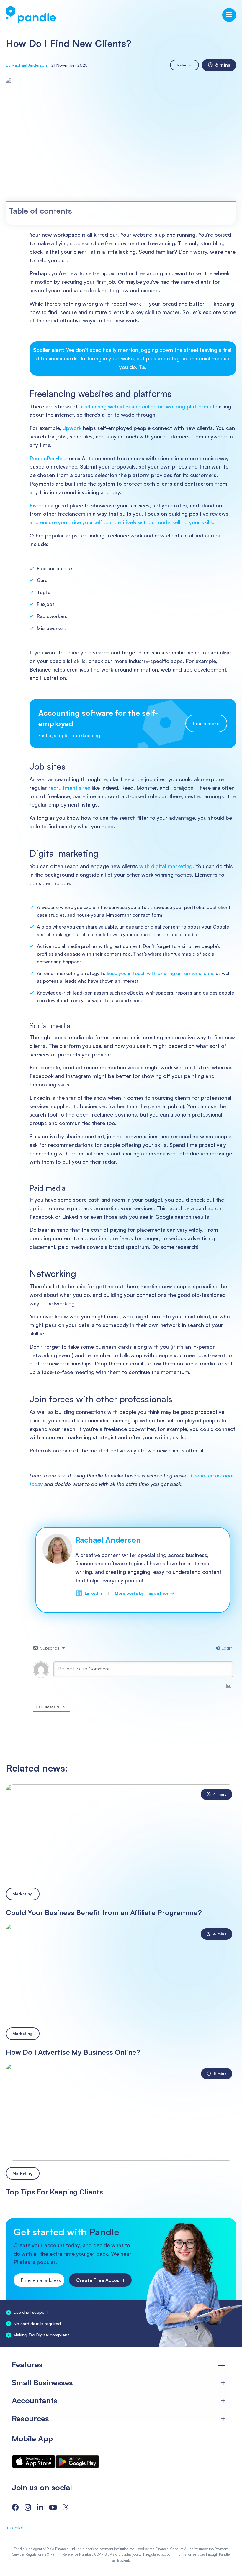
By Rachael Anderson (26, 65)
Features (27, 2364)
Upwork (72, 428)
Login (226, 1648)
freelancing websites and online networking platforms (145, 406)
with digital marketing (166, 866)
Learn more (206, 724)
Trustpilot (14, 2528)
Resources (30, 2418)
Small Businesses (42, 2382)
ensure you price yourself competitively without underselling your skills (127, 522)
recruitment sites (69, 788)
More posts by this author (144, 1593)
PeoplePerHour (49, 458)
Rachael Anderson (108, 1540)
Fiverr (37, 505)
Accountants (35, 2400)
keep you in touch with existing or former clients (160, 973)
